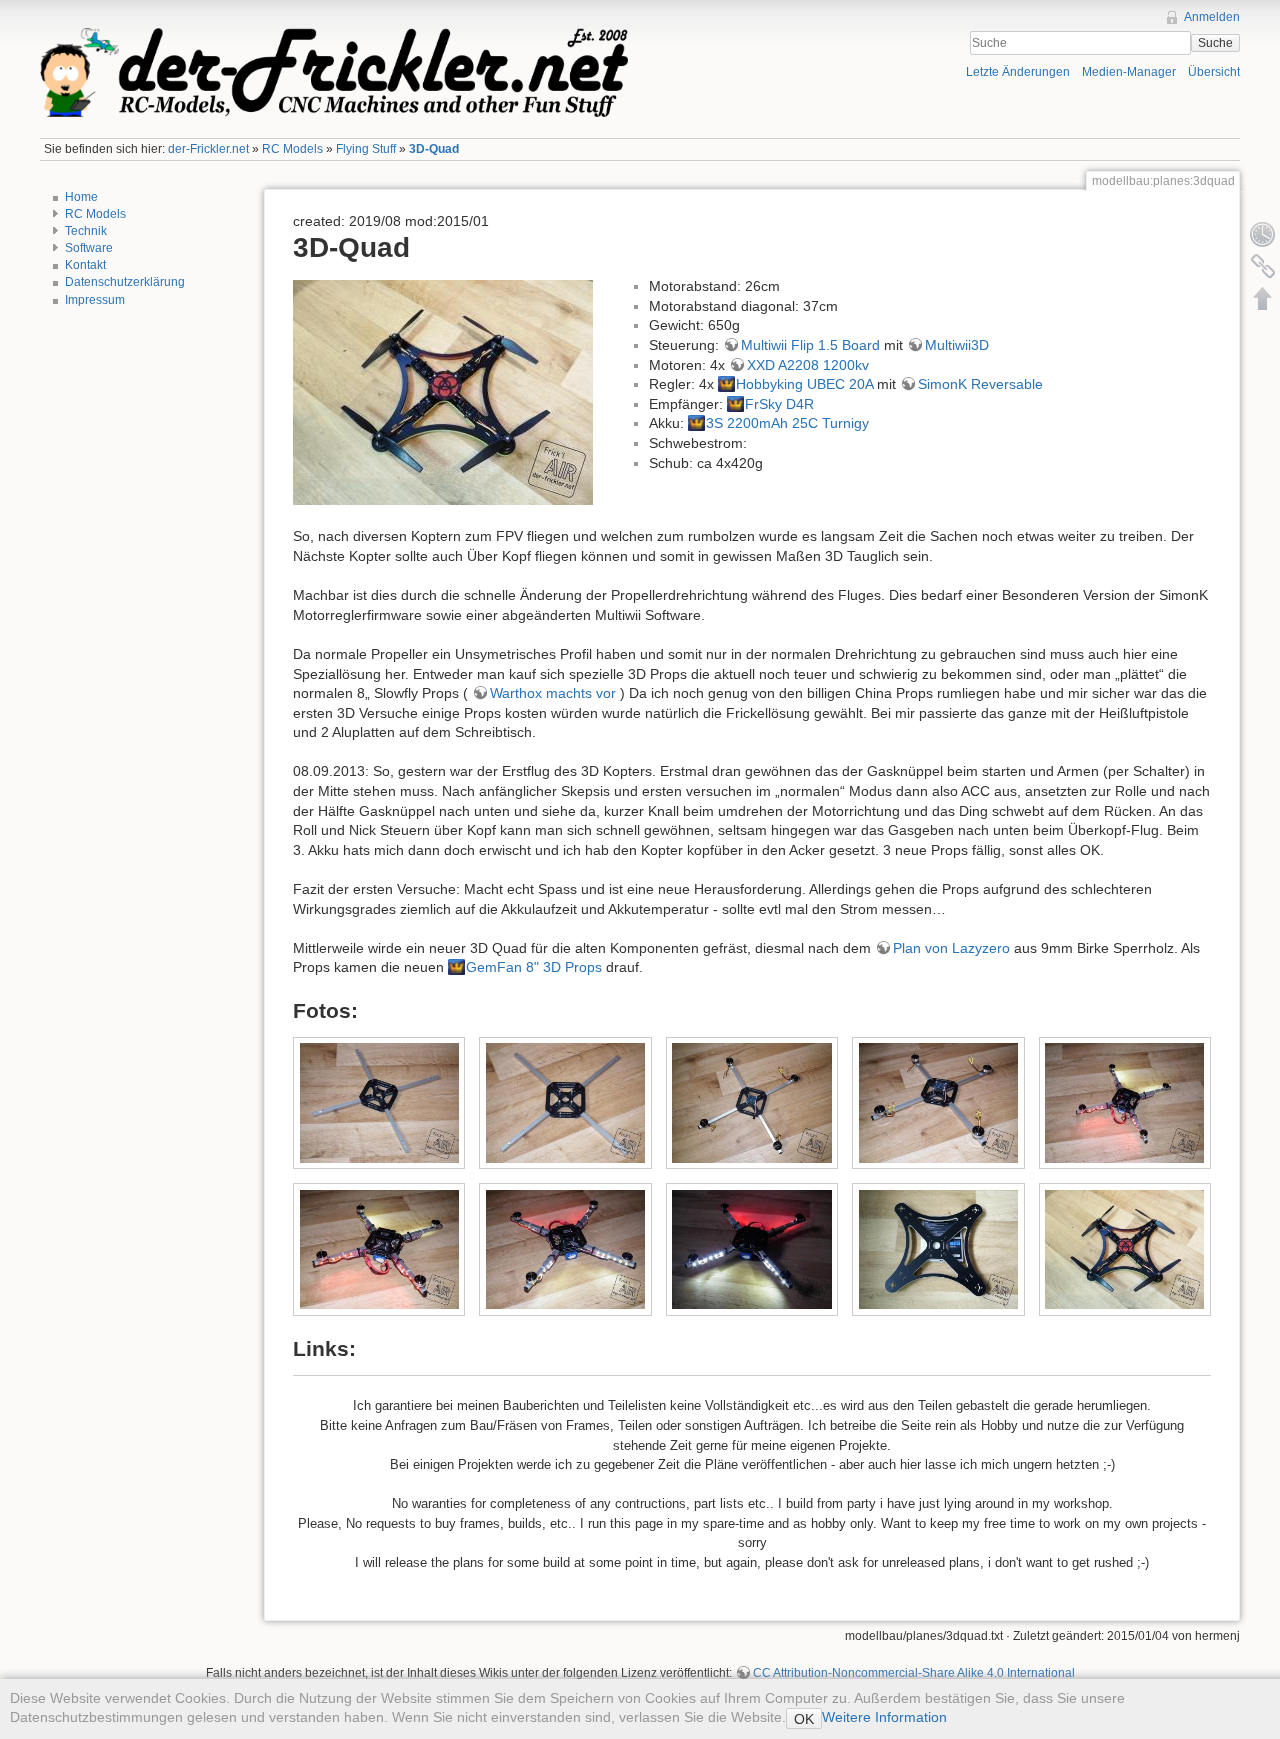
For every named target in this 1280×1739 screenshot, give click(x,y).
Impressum (95, 300)
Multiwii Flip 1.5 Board (810, 345)
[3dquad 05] (1124, 1102)
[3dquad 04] (938, 1102)
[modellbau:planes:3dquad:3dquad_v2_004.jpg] (443, 391)
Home (81, 197)
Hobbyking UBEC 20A (804, 384)
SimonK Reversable (980, 384)
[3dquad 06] (379, 1249)
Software (89, 248)
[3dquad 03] (751, 1102)
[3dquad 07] (565, 1249)
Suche (1215, 43)
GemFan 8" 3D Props (534, 967)
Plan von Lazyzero (951, 948)
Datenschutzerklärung (125, 282)
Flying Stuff (366, 149)
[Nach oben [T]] (1263, 298)
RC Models (292, 149)
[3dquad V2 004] (1124, 1249)
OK (804, 1719)
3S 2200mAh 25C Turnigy (787, 423)
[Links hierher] (1263, 266)
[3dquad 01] (379, 1102)
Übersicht (1214, 72)
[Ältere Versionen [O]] (1263, 234)
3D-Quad (434, 149)
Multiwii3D (957, 345)
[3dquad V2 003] (938, 1249)
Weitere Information (884, 1717)
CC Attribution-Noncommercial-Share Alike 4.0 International (914, 1673)
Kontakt (85, 265)
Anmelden (1212, 17)
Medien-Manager (1129, 72)
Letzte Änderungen (1018, 72)
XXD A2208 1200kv (808, 365)
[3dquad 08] (751, 1249)
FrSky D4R (779, 404)
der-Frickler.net (208, 149)
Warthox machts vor (553, 693)
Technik (86, 231)
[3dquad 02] (565, 1102)
